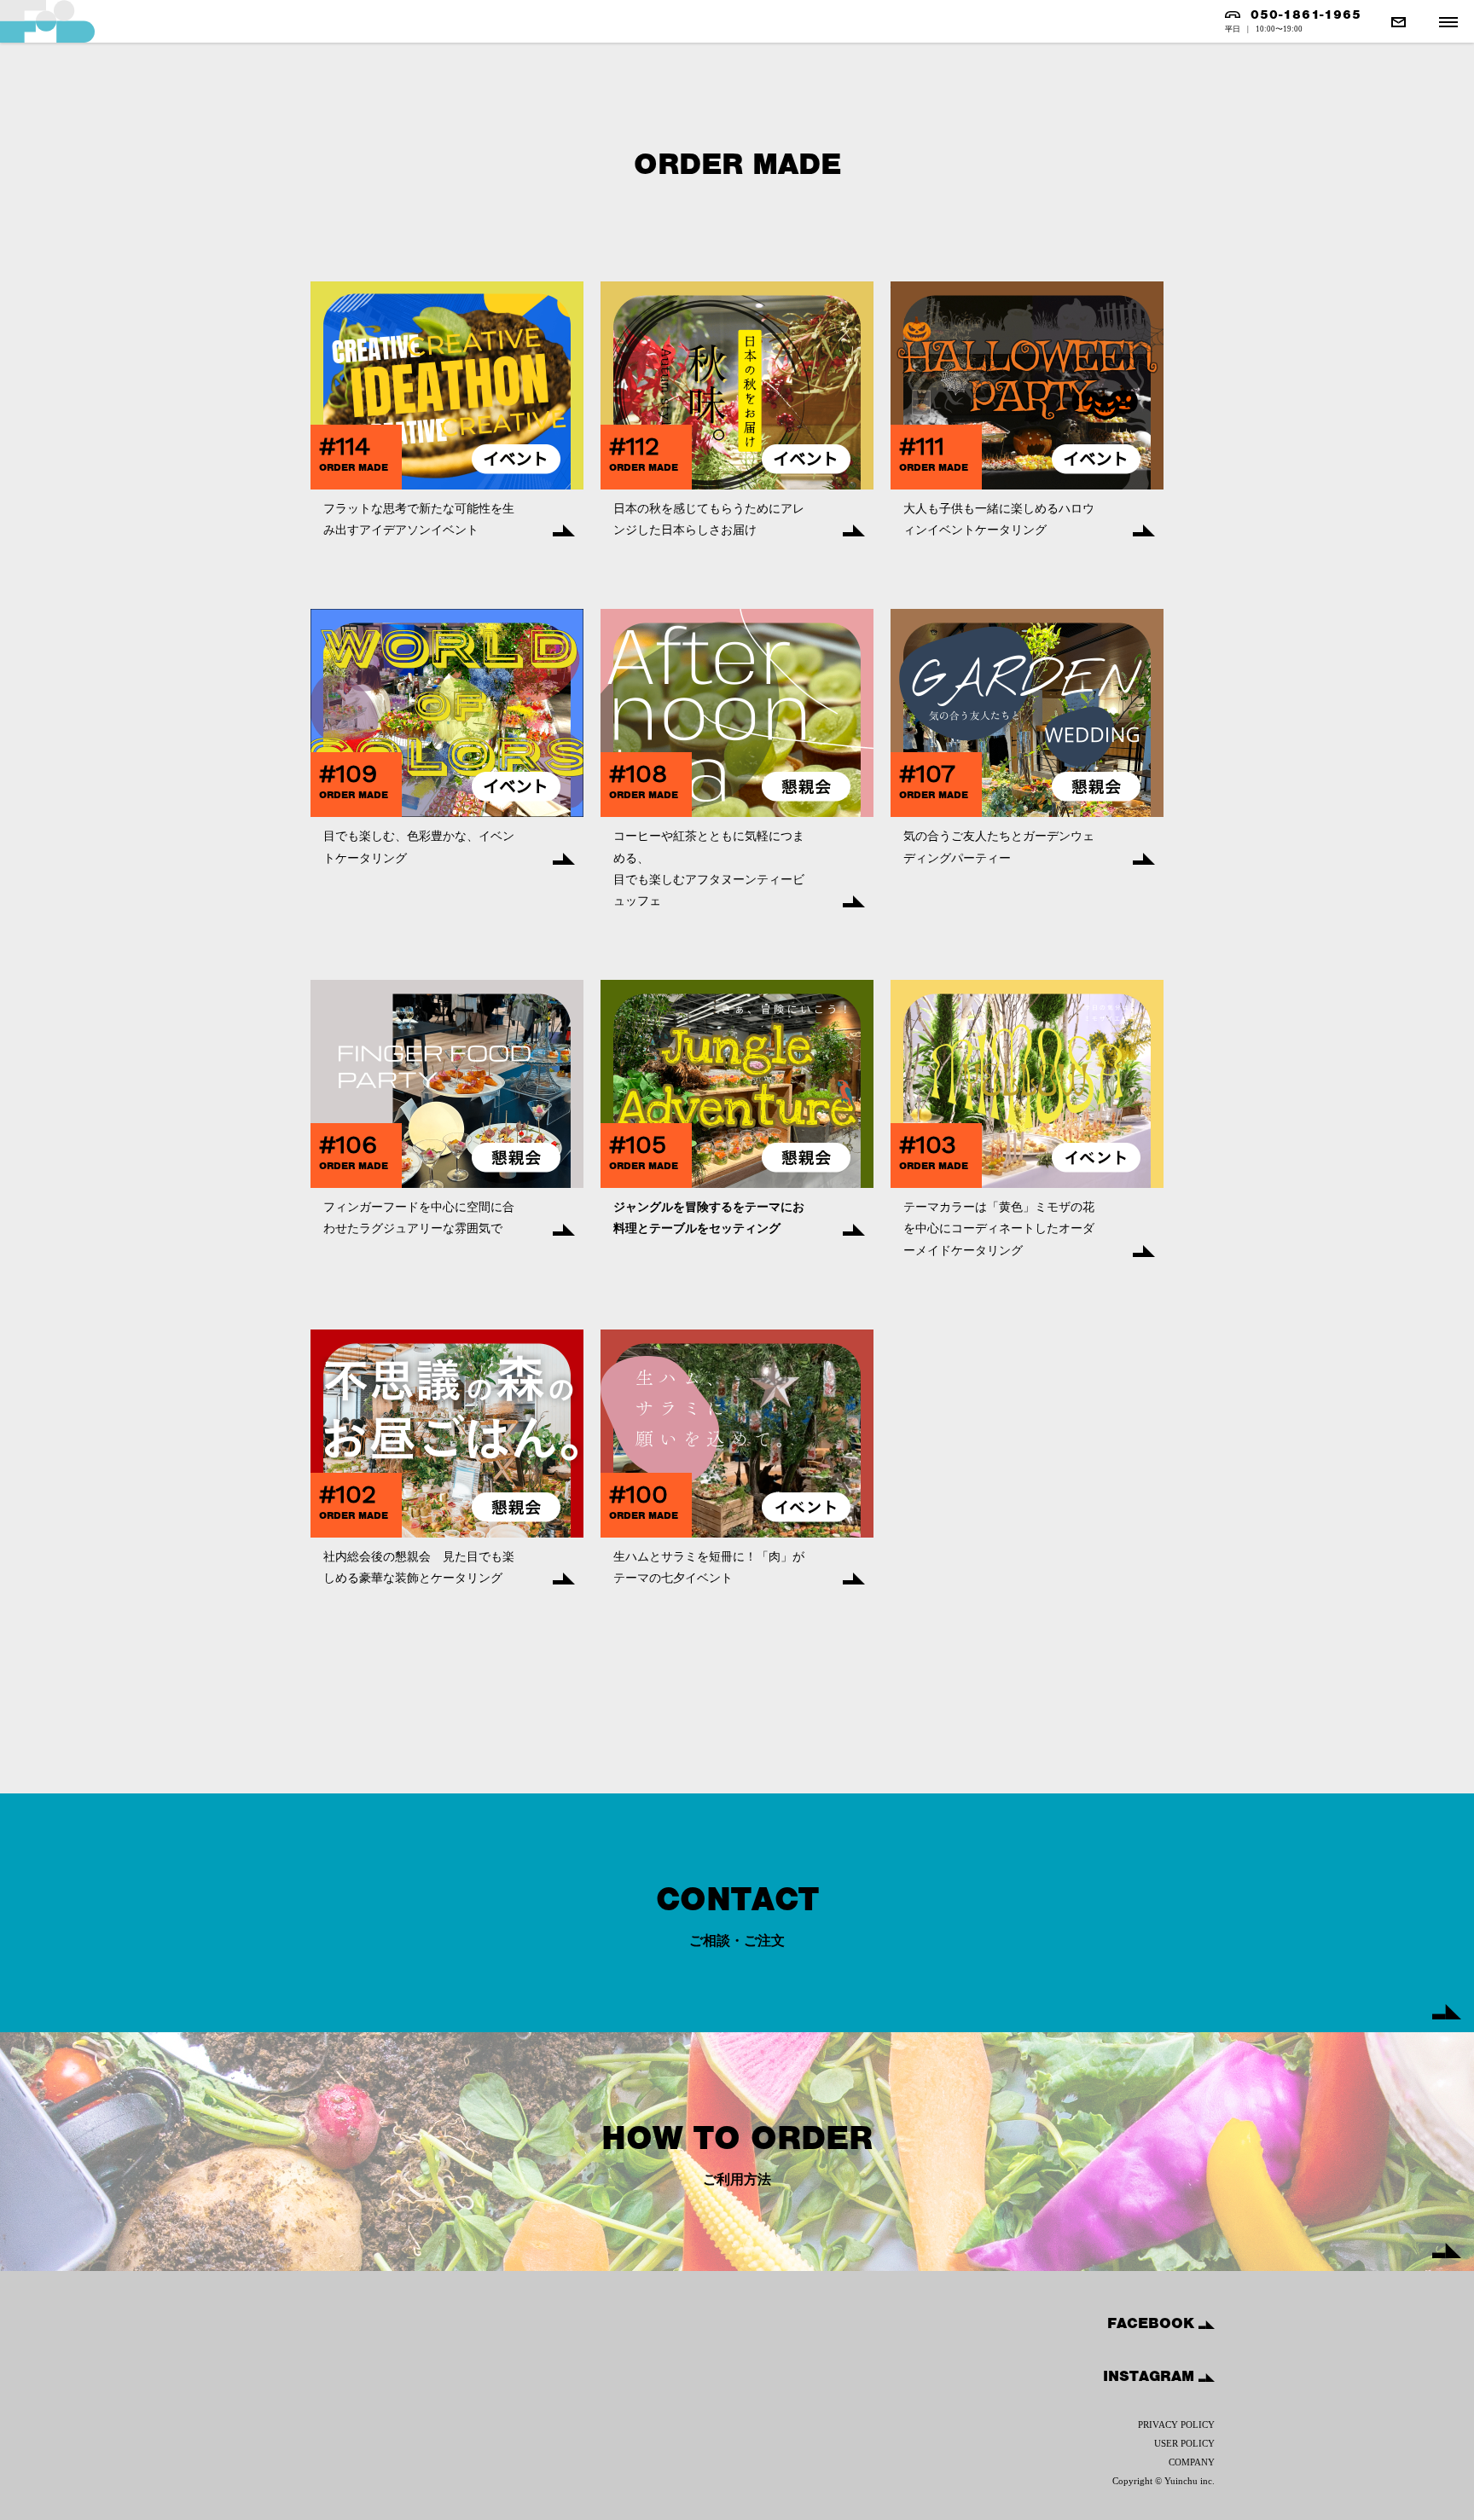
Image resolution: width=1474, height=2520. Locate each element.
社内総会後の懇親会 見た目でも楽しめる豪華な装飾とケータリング (419, 1567)
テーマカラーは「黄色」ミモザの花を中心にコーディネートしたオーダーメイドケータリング (999, 1228)
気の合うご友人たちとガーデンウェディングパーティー (999, 847)
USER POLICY (1184, 2443)
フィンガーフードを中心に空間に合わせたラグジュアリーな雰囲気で (419, 1218)
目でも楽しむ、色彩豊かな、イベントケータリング (419, 847)
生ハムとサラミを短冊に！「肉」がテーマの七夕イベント (709, 1567)
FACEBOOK (1153, 2323)
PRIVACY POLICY (1176, 2424)
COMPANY (1192, 2462)
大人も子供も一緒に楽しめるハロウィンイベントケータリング (999, 519)
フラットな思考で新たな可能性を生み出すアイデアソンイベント (419, 519)
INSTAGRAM (1151, 2376)
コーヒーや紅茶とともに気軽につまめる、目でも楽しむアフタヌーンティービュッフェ (709, 869)
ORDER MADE (354, 467)
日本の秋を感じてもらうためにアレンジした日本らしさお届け (709, 519)
